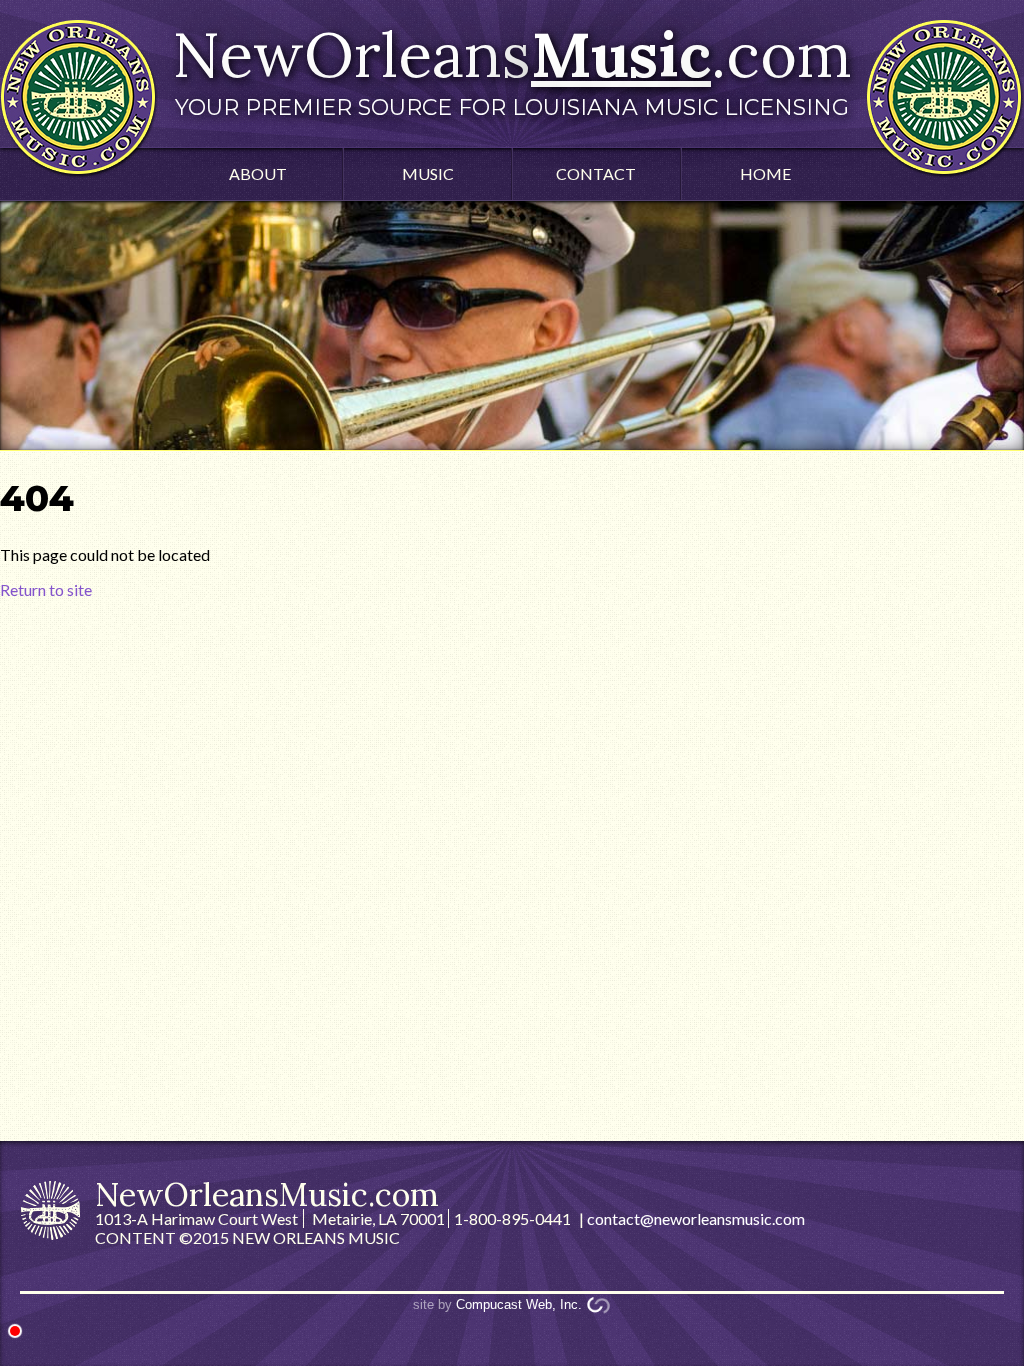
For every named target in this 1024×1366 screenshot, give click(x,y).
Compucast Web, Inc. (519, 1304)
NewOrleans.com (512, 68)
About (258, 173)
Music (428, 173)
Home (765, 173)
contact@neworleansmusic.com (696, 1218)
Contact (596, 173)
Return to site (46, 589)
